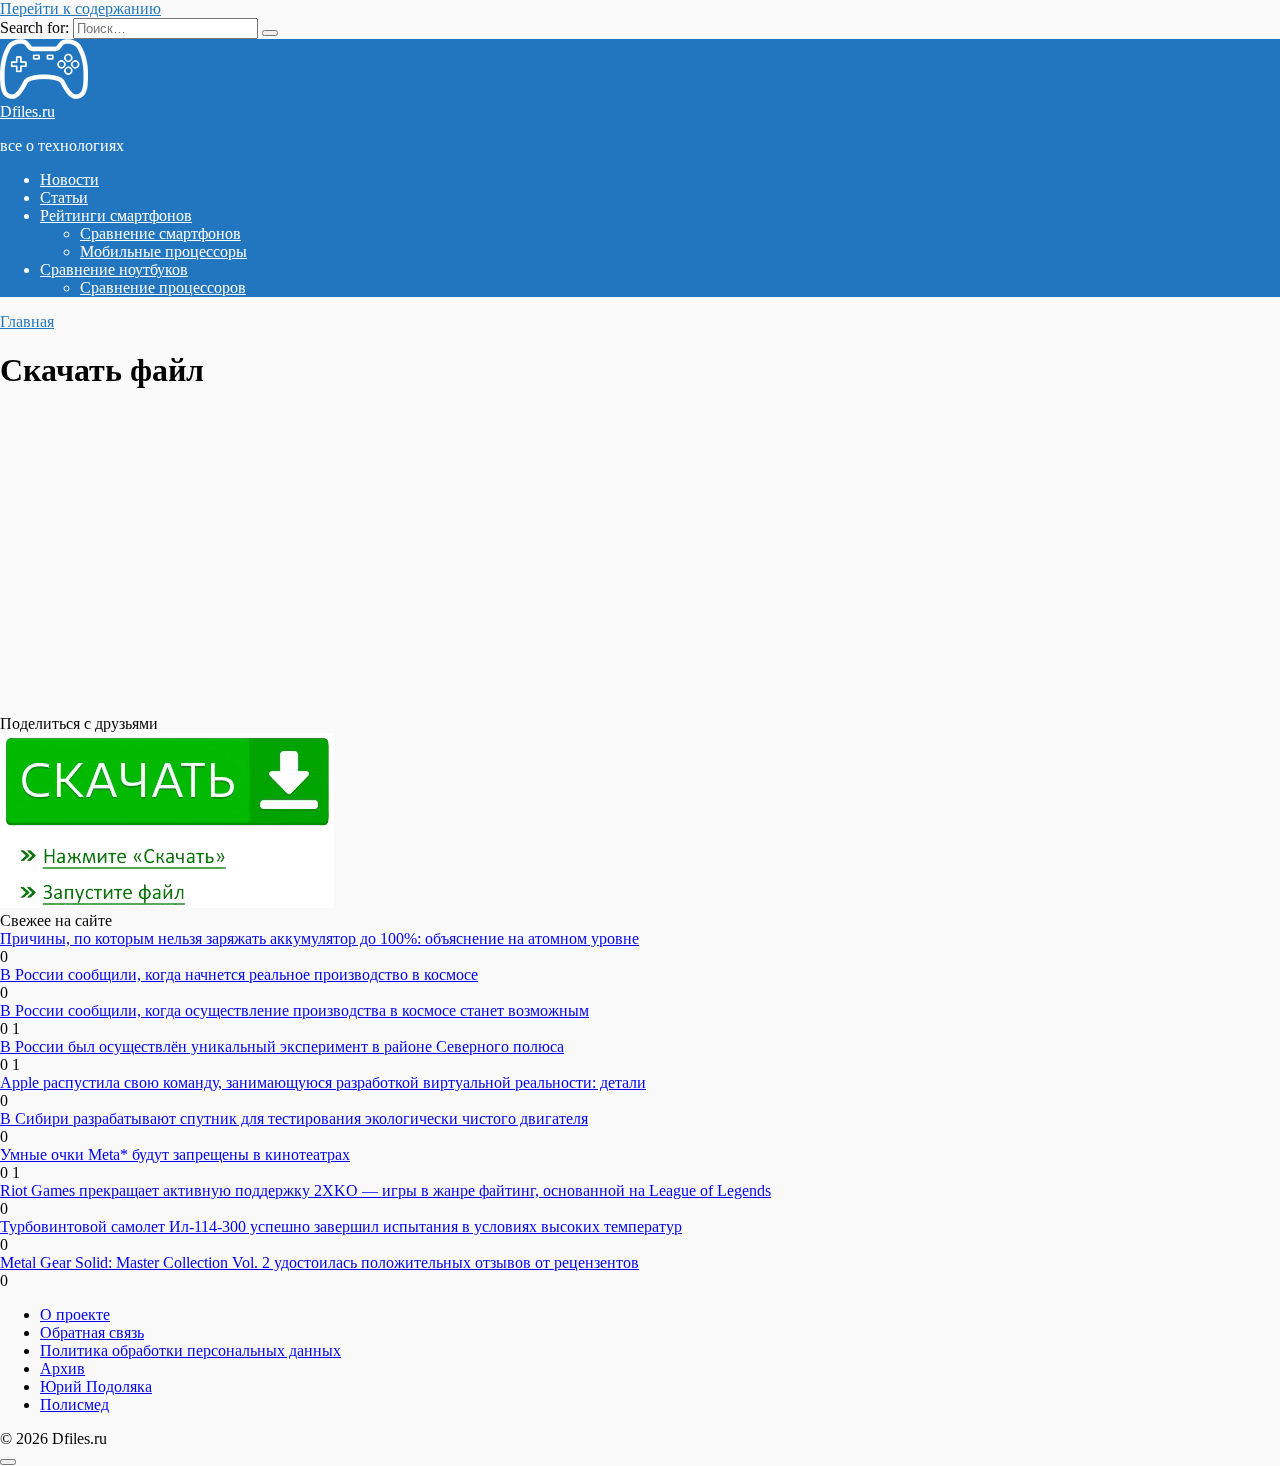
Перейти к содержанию (80, 8)
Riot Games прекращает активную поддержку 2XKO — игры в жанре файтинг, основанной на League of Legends (385, 1190)
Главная (27, 321)
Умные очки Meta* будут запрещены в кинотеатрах (175, 1154)
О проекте (75, 1314)
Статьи (64, 197)
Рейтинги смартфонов (116, 215)
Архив (62, 1368)
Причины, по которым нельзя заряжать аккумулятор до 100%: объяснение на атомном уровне (319, 938)
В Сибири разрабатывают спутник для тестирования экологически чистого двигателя (294, 1118)
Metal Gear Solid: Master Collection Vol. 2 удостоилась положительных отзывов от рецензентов (319, 1262)
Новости (69, 179)
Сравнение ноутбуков (114, 269)
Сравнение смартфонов (160, 233)
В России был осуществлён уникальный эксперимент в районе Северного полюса (282, 1046)
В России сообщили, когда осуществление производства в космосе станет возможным (294, 1010)
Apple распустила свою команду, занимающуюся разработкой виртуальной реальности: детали (323, 1082)
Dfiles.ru (27, 111)
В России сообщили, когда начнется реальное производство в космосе (239, 974)
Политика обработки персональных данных (190, 1350)
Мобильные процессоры (163, 251)
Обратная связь (92, 1332)
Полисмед (74, 1404)
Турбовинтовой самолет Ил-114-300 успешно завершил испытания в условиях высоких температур (341, 1226)
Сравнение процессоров (163, 287)
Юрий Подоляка (96, 1386)
